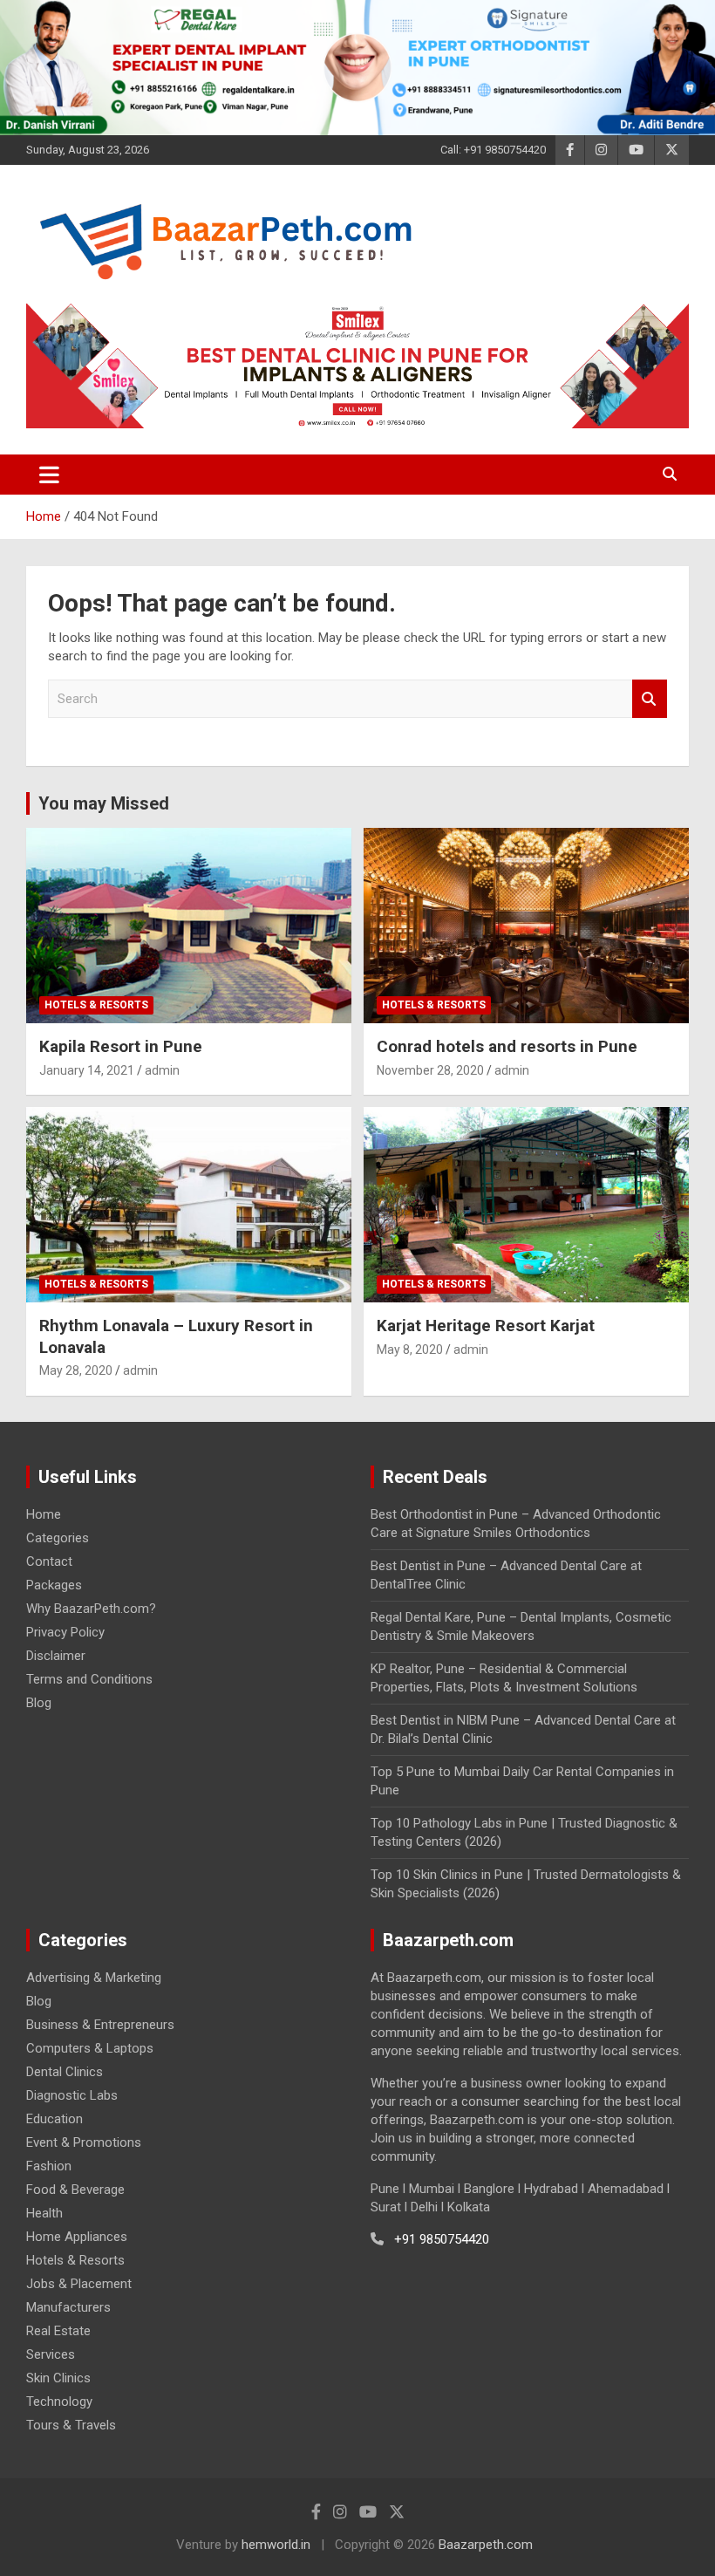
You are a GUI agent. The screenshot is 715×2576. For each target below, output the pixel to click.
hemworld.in (276, 2545)
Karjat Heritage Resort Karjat (486, 1326)
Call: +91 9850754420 (493, 150)
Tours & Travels (71, 2425)
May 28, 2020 (76, 1370)
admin (162, 1070)
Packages (54, 1585)
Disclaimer (56, 1656)
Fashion (49, 2166)
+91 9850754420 (442, 2239)
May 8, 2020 (410, 1349)
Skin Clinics (58, 2378)
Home (44, 1514)
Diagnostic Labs (72, 2095)
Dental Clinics (65, 2072)
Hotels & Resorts (96, 1005)
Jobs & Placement (79, 2284)
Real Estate (58, 2331)
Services (51, 2354)
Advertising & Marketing (94, 1978)
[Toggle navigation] (49, 475)
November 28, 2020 (430, 1070)
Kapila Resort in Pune (121, 1046)
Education (54, 2119)
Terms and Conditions (89, 1679)
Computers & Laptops (90, 2048)
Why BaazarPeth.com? (91, 1609)
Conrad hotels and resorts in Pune (507, 1046)
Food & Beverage (75, 2190)
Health (44, 2213)
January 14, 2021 (87, 1070)
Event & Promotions (84, 2142)
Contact (49, 1561)
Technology (59, 2402)
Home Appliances (77, 2237)
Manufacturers (68, 2307)
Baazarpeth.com (486, 2545)
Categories (58, 1538)
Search (650, 699)
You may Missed (104, 803)
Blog (39, 1703)
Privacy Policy (65, 1632)
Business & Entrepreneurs (100, 2025)
